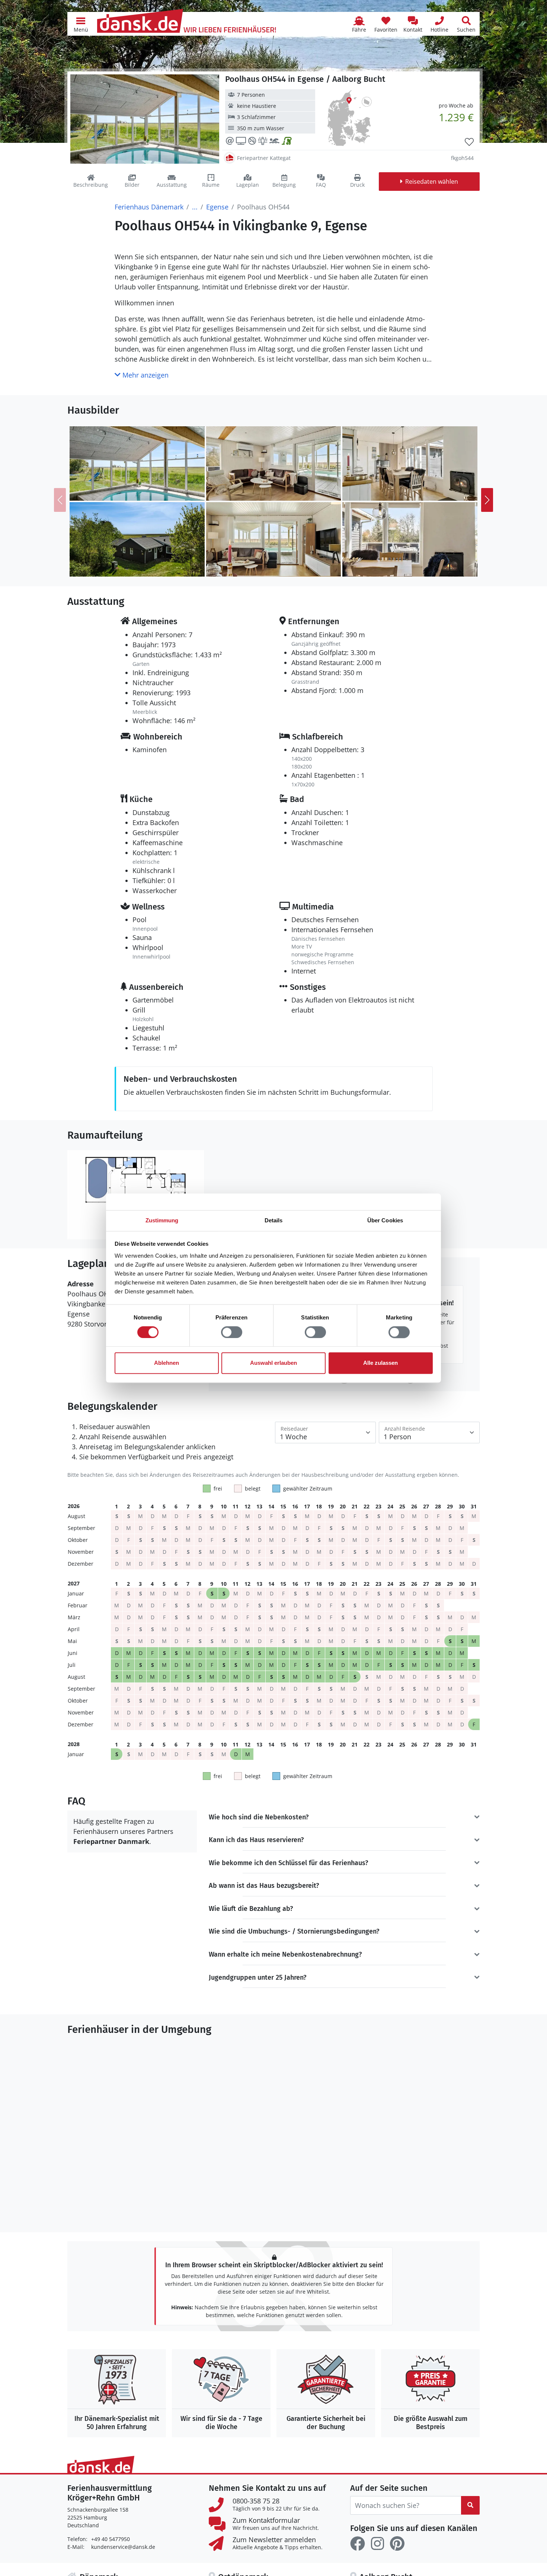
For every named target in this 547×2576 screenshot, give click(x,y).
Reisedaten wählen (432, 182)
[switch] (232, 1332)
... (195, 207)
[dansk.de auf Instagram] (377, 2544)
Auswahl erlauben (273, 1363)
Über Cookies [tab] (385, 1220)
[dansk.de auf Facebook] (358, 2544)
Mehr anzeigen (145, 375)
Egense (217, 207)
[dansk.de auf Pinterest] (397, 2544)
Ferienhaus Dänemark (149, 207)
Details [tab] (274, 1220)
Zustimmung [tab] (162, 1220)
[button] (81, 24)
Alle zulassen (380, 1363)
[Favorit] (469, 142)
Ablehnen (167, 1363)
